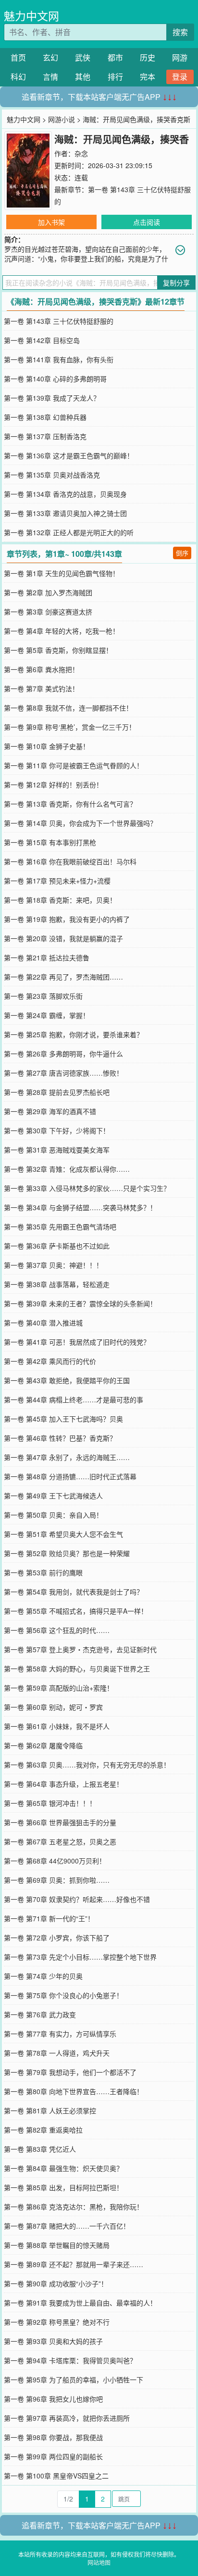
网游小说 (62, 119)
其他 (83, 77)
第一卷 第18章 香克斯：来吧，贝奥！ (60, 900)
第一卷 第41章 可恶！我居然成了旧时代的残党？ (77, 1342)
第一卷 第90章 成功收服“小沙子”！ (56, 2283)
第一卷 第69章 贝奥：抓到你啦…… (57, 1880)
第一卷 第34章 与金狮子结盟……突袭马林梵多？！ (80, 1207)
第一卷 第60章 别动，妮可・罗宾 (53, 1707)
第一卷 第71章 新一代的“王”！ (49, 1918)
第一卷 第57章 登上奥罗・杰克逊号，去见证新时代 (80, 1649)
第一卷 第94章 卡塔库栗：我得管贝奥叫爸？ (70, 2360)
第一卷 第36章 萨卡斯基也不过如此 (57, 1246)
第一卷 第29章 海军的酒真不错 (50, 1111)
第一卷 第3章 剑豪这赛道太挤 (48, 612)
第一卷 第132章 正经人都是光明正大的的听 (69, 532)
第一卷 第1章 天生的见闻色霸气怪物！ (62, 573)
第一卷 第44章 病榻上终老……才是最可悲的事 (74, 1399)
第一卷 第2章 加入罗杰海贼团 (48, 592)
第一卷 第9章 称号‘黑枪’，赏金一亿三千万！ (70, 727)
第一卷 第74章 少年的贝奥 (43, 1976)
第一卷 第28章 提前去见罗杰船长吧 (57, 1092)
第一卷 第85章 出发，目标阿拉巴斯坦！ (63, 2187)
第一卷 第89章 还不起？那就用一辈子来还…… (74, 2264)
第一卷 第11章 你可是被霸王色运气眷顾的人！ (74, 765)
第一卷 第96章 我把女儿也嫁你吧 (53, 2399)
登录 (180, 77)
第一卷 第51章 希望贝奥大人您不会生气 (63, 1534)
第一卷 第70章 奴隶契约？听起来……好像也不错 (77, 1899)
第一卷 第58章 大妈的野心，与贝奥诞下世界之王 (77, 1668)
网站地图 (99, 2562)
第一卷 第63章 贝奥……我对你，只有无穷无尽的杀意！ (87, 1765)
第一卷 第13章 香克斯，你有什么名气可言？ (70, 804)
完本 (148, 77)
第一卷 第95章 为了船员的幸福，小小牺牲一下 (74, 2380)
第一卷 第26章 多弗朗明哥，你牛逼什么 (63, 1054)
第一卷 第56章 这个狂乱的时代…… (57, 1630)
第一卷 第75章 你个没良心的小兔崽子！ (63, 1995)
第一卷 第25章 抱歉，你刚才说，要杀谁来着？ (74, 1034)
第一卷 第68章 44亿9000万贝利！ (55, 1861)
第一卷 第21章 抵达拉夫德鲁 (47, 957)
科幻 (18, 77)
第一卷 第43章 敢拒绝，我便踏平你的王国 (67, 1380)
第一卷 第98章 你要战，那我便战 (53, 2437)
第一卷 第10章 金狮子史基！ (47, 746)
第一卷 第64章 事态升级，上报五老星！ (63, 1784)
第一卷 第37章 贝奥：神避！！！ (53, 1265)
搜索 (180, 32)
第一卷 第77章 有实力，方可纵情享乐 (60, 2034)
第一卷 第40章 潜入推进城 (43, 1323)
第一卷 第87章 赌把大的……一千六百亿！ (67, 2226)
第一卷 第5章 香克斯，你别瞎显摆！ (58, 650)
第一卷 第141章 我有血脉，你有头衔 (59, 359)
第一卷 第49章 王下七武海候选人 (53, 1496)
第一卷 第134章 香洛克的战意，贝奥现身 (65, 494)
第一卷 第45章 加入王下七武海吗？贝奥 (63, 1419)
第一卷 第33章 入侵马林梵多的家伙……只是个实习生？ (87, 1188)
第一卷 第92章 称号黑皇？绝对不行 (57, 2322)
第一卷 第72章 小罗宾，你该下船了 (57, 1938)
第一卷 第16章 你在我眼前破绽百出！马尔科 (70, 861)
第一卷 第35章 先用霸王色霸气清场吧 (60, 1227)
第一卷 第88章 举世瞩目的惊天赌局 (57, 2245)
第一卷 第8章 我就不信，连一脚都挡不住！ (68, 708)
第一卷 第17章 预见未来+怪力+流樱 (57, 881)
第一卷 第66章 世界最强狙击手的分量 (60, 1822)
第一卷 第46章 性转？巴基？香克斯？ (60, 1438)
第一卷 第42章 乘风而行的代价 (50, 1361)
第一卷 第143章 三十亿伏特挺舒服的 (59, 321)
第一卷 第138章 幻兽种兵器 (45, 417)
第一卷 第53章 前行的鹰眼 (43, 1572)
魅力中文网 (31, 16)
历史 (148, 57)
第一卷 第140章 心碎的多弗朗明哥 (55, 379)
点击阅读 (147, 222)
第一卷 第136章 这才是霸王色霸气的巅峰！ (69, 455)
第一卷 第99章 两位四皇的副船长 (53, 2456)
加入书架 (51, 222)
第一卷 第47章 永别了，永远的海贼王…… (67, 1457)
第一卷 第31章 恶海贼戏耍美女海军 (57, 1150)
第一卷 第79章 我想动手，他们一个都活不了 (70, 2072)
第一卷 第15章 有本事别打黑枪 (50, 842)
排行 (115, 77)
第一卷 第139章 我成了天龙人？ (52, 398)
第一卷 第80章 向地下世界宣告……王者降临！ (74, 2091)
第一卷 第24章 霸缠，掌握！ (47, 1015)
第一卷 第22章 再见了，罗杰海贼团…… (63, 977)
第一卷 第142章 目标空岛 (42, 340)
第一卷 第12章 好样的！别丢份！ (53, 785)
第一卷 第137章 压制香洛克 (45, 436)
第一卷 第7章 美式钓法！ (41, 688)
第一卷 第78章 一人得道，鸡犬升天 (57, 2053)
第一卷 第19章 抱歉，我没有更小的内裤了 (67, 919)
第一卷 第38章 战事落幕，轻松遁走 (57, 1284)
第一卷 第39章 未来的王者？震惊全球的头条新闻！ (80, 1303)
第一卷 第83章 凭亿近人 (40, 2149)
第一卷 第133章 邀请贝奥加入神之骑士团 (65, 513)
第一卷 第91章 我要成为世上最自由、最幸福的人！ (80, 2303)
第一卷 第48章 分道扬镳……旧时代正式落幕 (70, 1476)
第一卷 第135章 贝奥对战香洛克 (52, 475)
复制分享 (176, 282)
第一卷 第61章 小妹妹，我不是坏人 (57, 1726)
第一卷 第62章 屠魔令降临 (43, 1745)
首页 (18, 57)
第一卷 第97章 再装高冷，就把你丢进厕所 (67, 2418)
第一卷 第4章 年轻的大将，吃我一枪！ (62, 631)
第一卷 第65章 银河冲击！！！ (50, 1803)
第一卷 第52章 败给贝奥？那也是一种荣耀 (67, 1553)
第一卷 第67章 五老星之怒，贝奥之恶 (60, 1841)
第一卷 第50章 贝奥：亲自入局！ (53, 1515)
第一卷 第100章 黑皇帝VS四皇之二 (56, 2476)
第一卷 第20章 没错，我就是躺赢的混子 (63, 938)
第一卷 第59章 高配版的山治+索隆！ (59, 1688)
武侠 (83, 57)
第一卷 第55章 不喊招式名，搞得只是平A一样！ (76, 1611)
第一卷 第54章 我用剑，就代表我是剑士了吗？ (74, 1592)
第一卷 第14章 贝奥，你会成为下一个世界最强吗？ (80, 823)
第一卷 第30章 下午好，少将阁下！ (57, 1130)
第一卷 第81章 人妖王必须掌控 (50, 2110)
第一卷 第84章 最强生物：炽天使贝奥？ (63, 2168)
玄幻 (50, 57)
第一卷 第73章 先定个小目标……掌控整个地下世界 (80, 1957)
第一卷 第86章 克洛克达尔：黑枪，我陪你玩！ (74, 2207)
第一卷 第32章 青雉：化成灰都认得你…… (67, 1169)
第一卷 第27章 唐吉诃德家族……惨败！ (63, 1073)
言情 (50, 77)
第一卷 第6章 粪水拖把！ (41, 669)
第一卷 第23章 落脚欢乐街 (43, 996)
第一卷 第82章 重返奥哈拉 (43, 2130)
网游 (180, 57)
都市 (115, 57)
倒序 (182, 553)
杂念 (81, 153)
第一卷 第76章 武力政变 (40, 2014)
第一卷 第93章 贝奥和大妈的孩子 (53, 2341)
